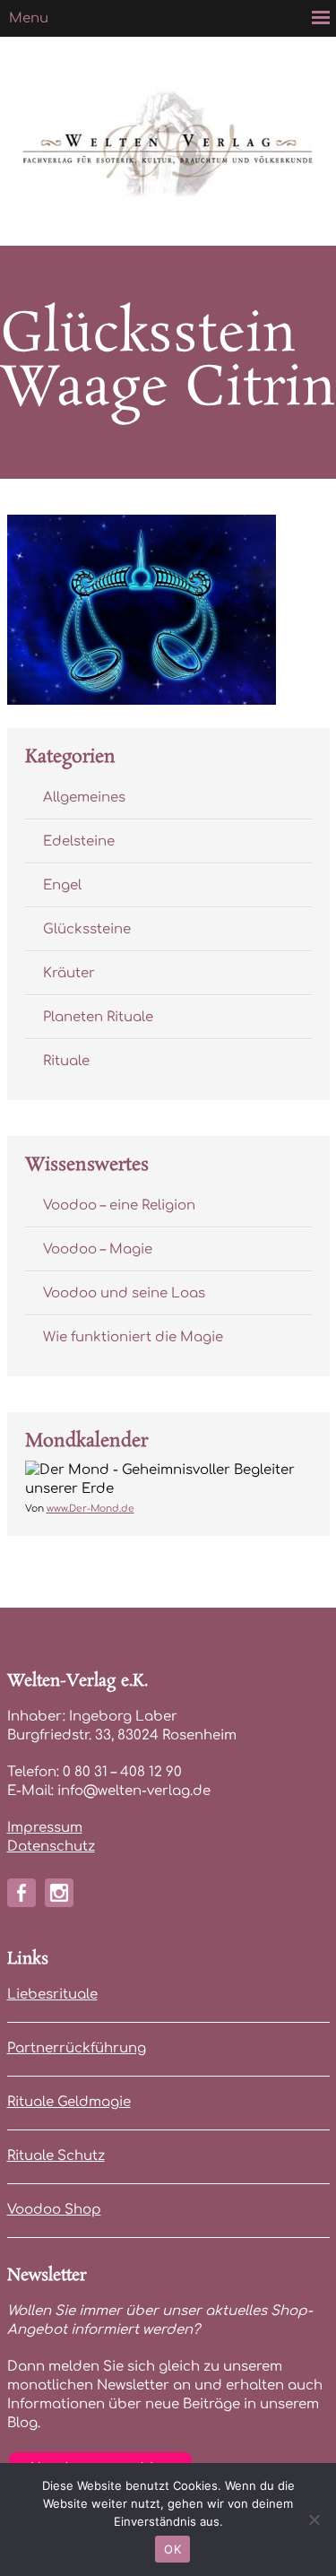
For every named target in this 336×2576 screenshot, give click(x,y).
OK (172, 2549)
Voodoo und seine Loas (124, 1293)
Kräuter (69, 973)
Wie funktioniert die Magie (133, 1337)
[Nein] (314, 2520)
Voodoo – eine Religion (119, 1206)
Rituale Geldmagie (69, 2102)
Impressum (45, 1828)
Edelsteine (79, 841)
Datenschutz (51, 1847)
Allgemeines (84, 798)
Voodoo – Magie (98, 1249)
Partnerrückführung (77, 2048)
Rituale (66, 1061)
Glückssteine (87, 929)
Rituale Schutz (56, 2156)
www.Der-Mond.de (90, 1509)
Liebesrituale (52, 1995)
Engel (62, 885)
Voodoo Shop (54, 2210)
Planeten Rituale (98, 1017)
